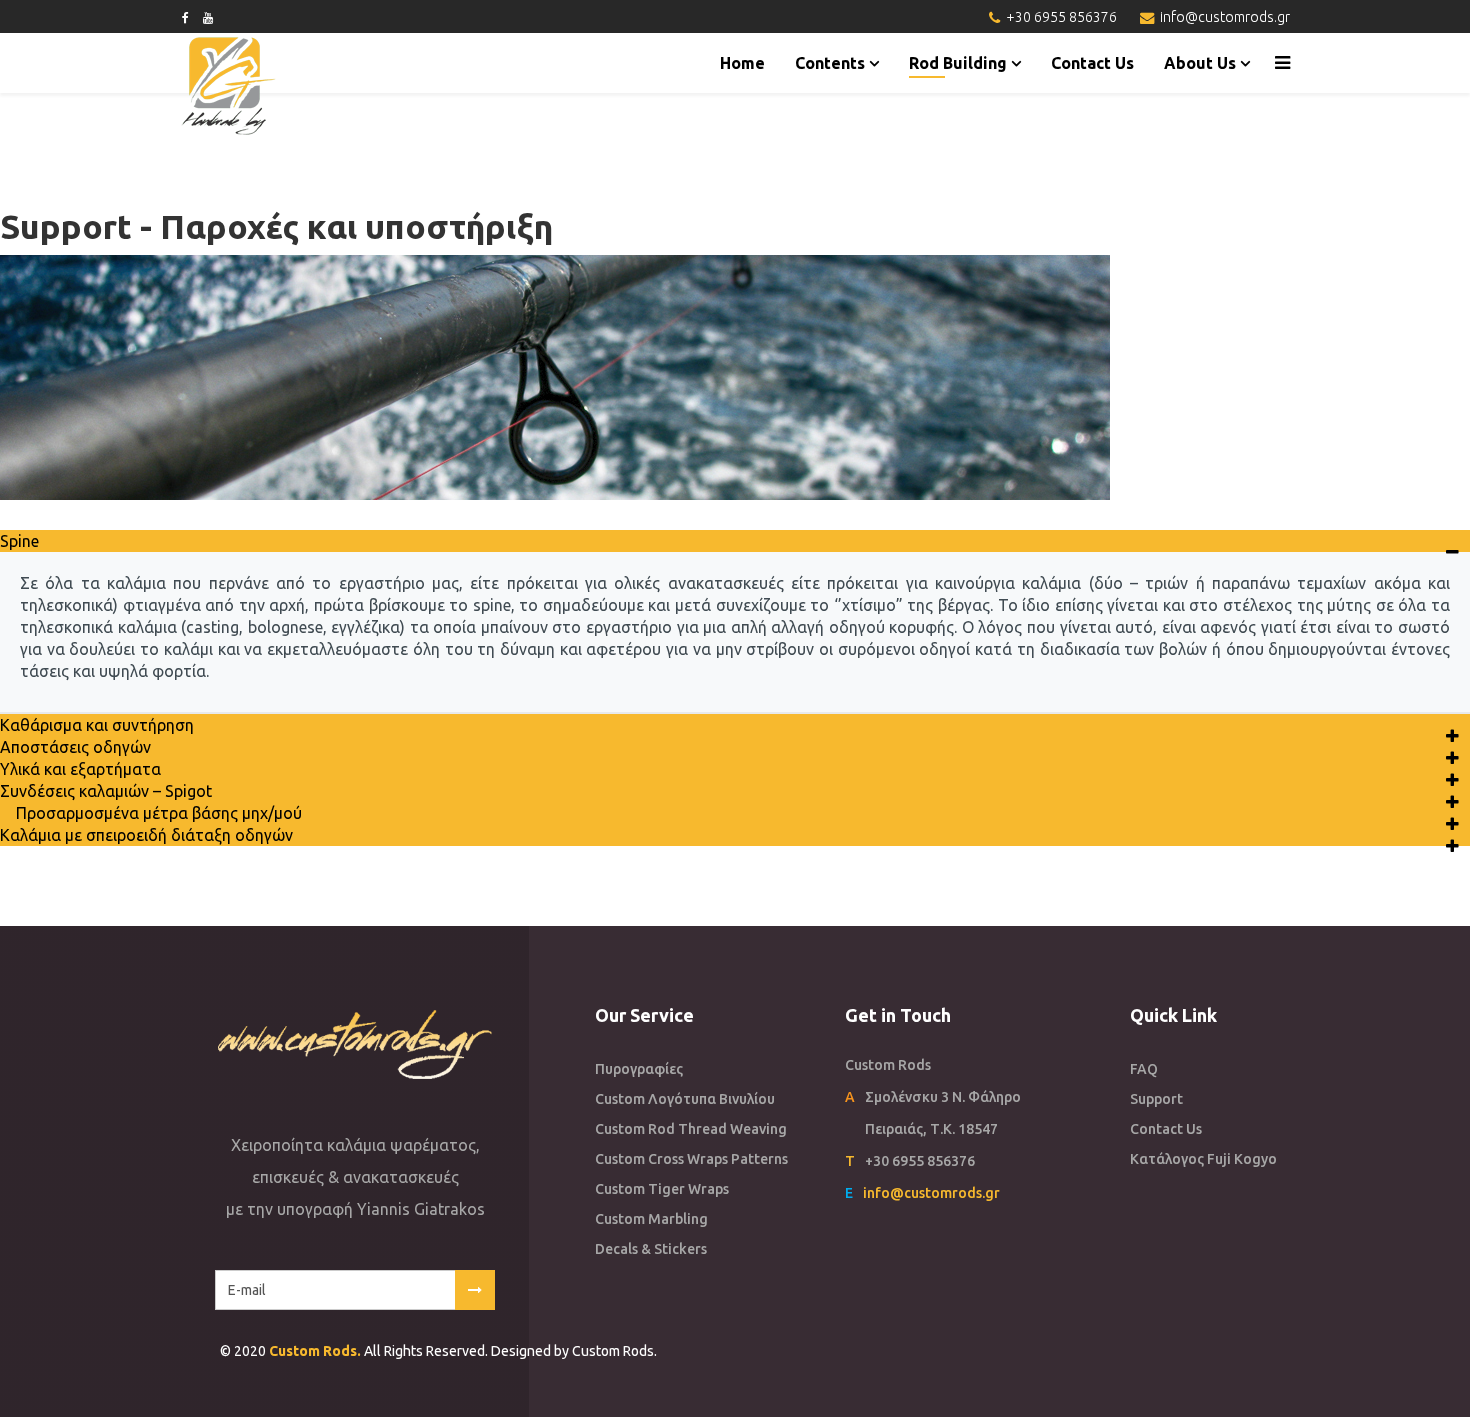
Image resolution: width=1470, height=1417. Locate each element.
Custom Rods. (315, 1351)
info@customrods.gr (1225, 17)
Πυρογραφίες (639, 1069)
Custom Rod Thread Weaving (691, 1129)
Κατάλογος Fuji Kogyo (1203, 1159)
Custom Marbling (651, 1219)
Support (1156, 1099)
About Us (1200, 63)
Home (742, 63)
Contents (830, 63)
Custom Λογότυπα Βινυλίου (685, 1099)
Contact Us (1092, 63)
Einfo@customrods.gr (922, 1193)
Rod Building (958, 63)
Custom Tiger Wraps (662, 1189)
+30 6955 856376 (1061, 17)
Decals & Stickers (651, 1249)
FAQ (1144, 1069)
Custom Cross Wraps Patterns (691, 1159)
